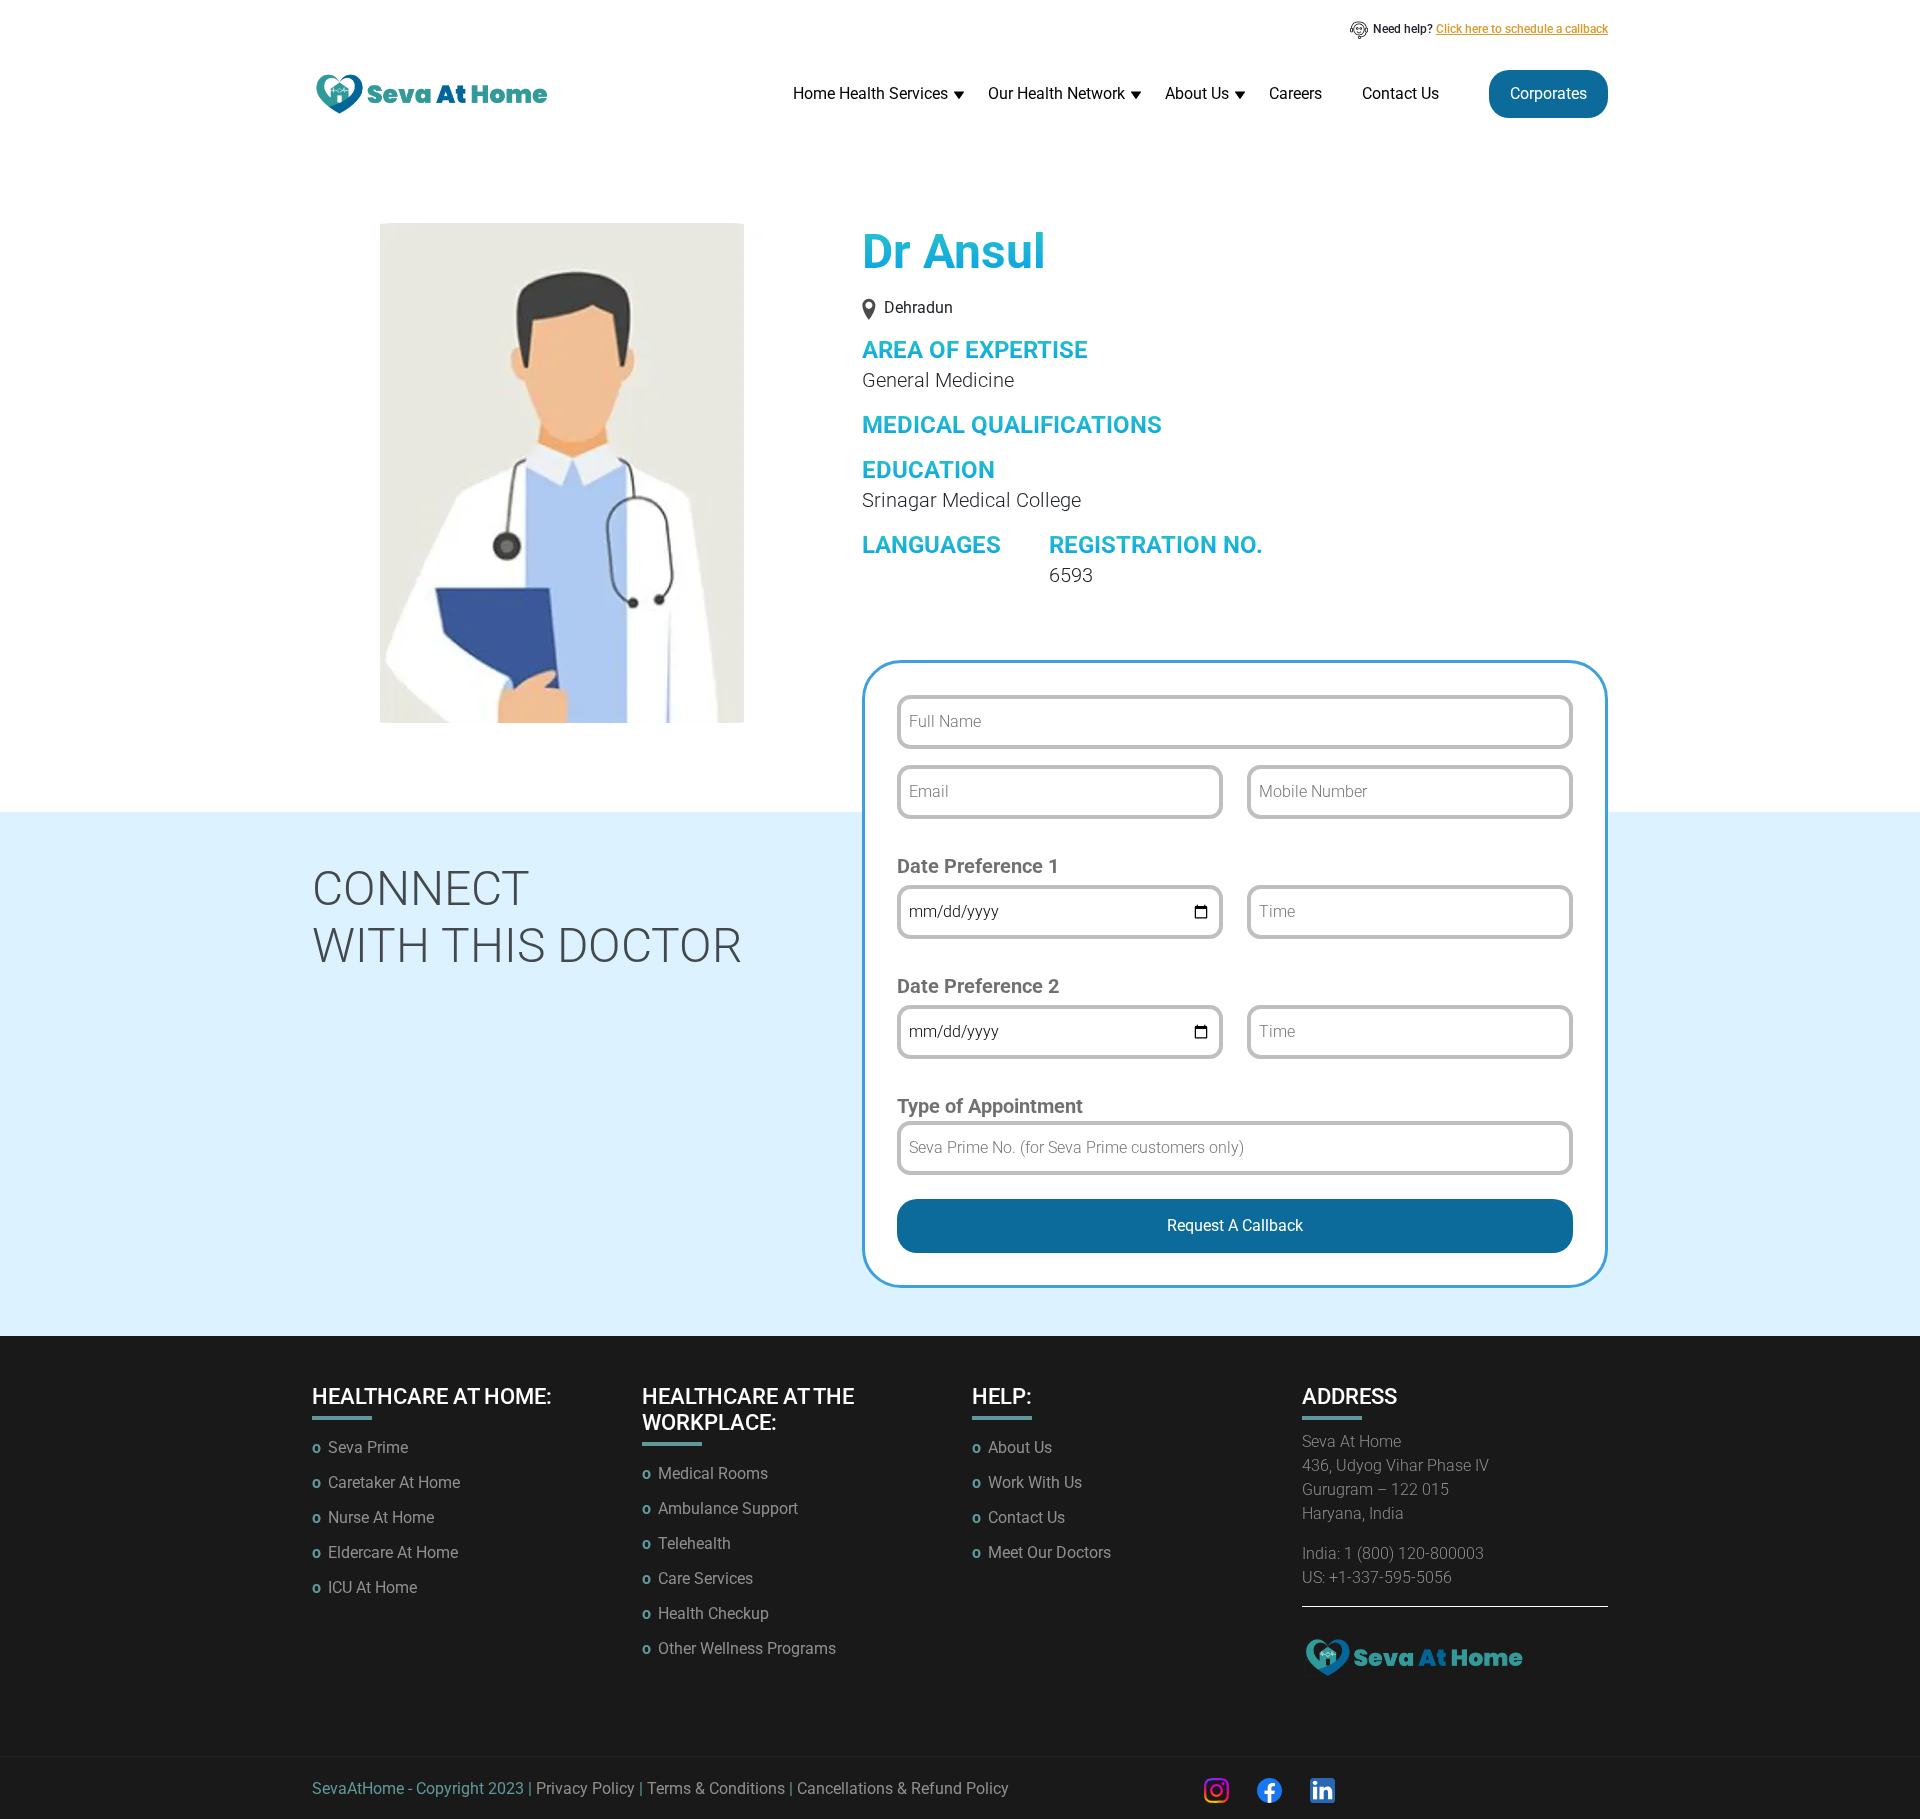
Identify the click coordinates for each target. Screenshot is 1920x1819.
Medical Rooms (713, 1473)
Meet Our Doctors (1049, 1552)
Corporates (1548, 93)
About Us (1197, 93)
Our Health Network (1056, 93)
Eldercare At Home (393, 1552)
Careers (1295, 93)
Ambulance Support (728, 1508)
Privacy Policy (585, 1788)
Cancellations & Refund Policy (903, 1788)
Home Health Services (870, 93)
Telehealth (694, 1543)
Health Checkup (713, 1613)
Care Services (705, 1578)
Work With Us (1035, 1482)
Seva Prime (368, 1447)
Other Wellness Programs (747, 1648)
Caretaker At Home (394, 1482)
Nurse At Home (381, 1517)
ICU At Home (372, 1587)
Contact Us (1400, 93)
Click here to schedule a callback (1522, 29)
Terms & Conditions (716, 1788)
